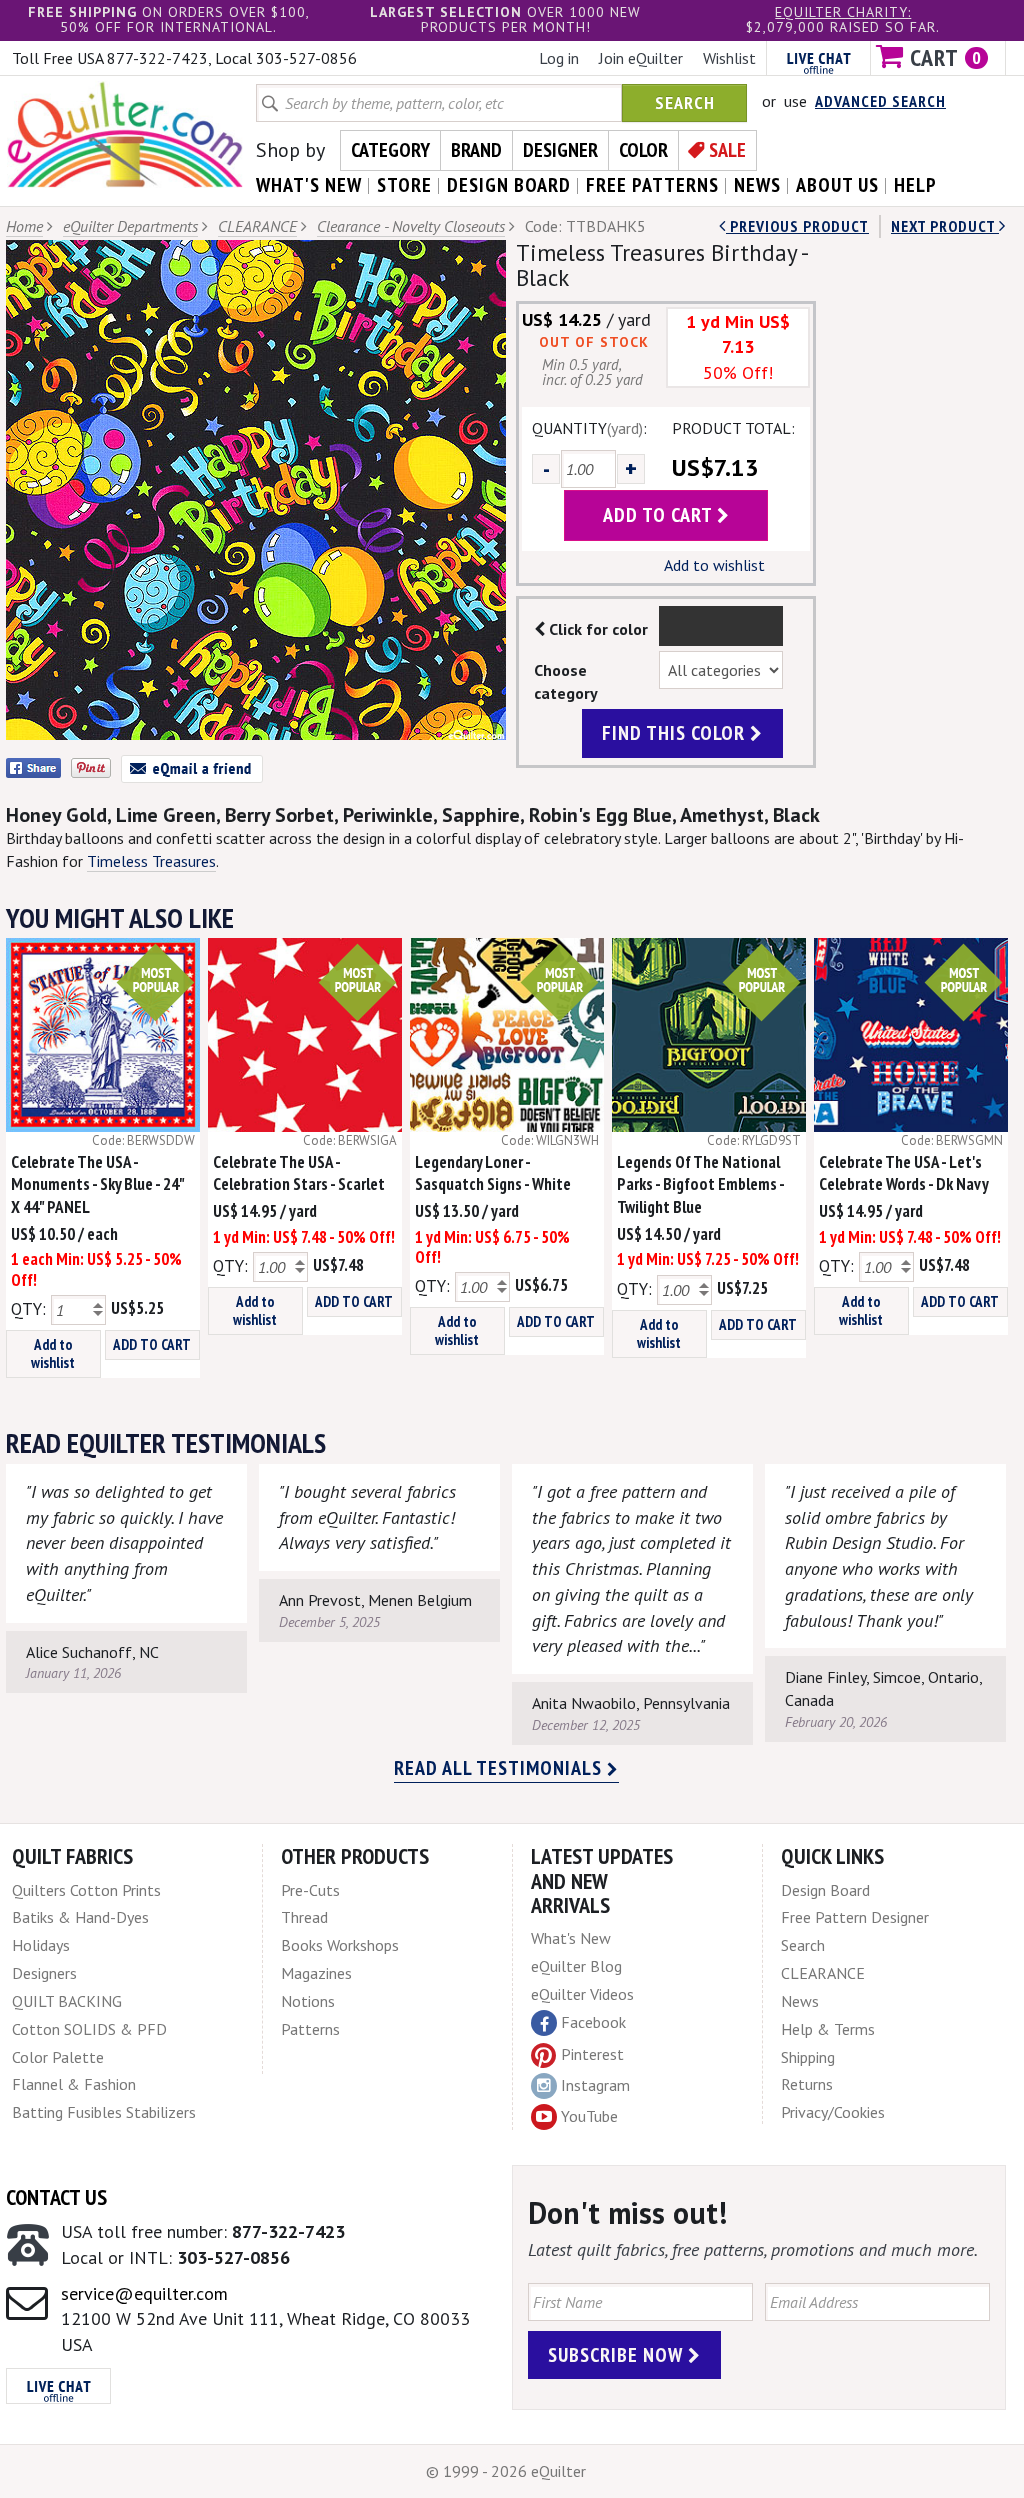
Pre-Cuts (310, 1890)
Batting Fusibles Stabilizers (104, 2112)
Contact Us (56, 2197)
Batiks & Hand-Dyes (80, 1917)
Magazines (316, 1973)
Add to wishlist (714, 565)
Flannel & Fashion (74, 2084)
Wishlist (729, 58)
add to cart (660, 515)
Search (685, 102)
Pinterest (592, 2054)
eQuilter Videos (582, 1994)
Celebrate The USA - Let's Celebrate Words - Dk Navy (904, 1173)
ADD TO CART (152, 1344)
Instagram (595, 2085)
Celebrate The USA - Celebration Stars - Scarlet (299, 1173)
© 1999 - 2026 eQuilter (506, 2471)
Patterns (310, 2029)
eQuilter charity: (843, 12)
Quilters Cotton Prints (86, 1890)
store (404, 185)
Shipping (808, 2057)
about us (837, 185)
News (800, 2001)
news (757, 185)
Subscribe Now (618, 2355)
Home (24, 226)
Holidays (41, 1945)
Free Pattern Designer (855, 1917)
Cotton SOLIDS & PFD (89, 2029)
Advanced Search (880, 101)
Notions (308, 2001)
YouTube (589, 2116)
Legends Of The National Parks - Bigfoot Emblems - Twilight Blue (700, 1185)
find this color (676, 733)
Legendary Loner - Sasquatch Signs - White (493, 1173)
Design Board (825, 1890)
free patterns (652, 185)
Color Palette (58, 2057)
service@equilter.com (144, 2293)
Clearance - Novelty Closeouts (411, 226)
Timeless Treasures (151, 861)
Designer (560, 150)
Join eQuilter (641, 58)
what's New (309, 185)
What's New (571, 1938)
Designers (44, 1973)
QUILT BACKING (67, 2001)
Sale (727, 150)
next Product (945, 226)
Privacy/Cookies (833, 2112)
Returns (807, 2084)
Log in (559, 58)
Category (390, 150)
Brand (476, 150)
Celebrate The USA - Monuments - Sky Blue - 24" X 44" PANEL (97, 1185)
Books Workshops (340, 1945)
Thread (304, 1917)
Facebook (593, 2022)
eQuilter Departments (130, 226)
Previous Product (797, 226)
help (915, 185)
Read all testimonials (500, 1768)
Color (643, 150)
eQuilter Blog (576, 1966)
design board (509, 185)
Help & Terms (828, 2029)
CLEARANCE (257, 226)
